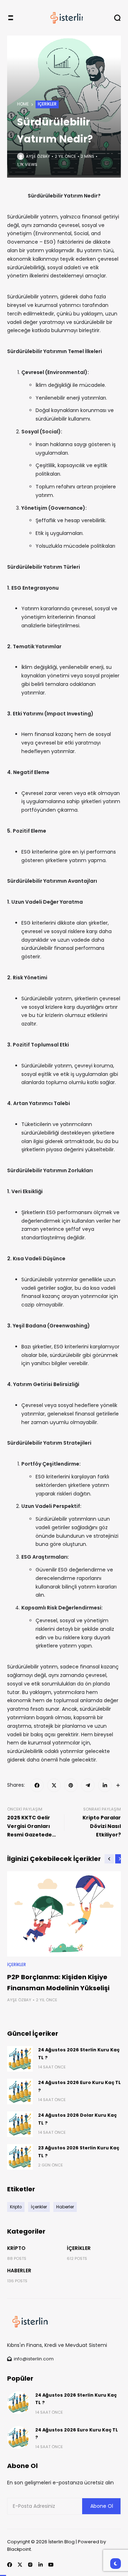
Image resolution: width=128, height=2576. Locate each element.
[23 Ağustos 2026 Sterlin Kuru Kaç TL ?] (20, 2157)
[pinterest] (71, 1785)
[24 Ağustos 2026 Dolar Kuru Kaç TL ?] (20, 2124)
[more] (118, 1785)
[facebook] (37, 1785)
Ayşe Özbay (38, 156)
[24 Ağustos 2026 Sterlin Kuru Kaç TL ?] (20, 2059)
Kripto (16, 2248)
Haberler (19, 2271)
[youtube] (51, 2565)
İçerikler (47, 104)
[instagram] (30, 2565)
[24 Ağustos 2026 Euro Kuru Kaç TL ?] (20, 2091)
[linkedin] (105, 1785)
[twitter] (54, 1785)
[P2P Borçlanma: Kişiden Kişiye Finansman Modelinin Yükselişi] (64, 1914)
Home (23, 104)
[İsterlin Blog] (64, 18)
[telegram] (88, 1785)
